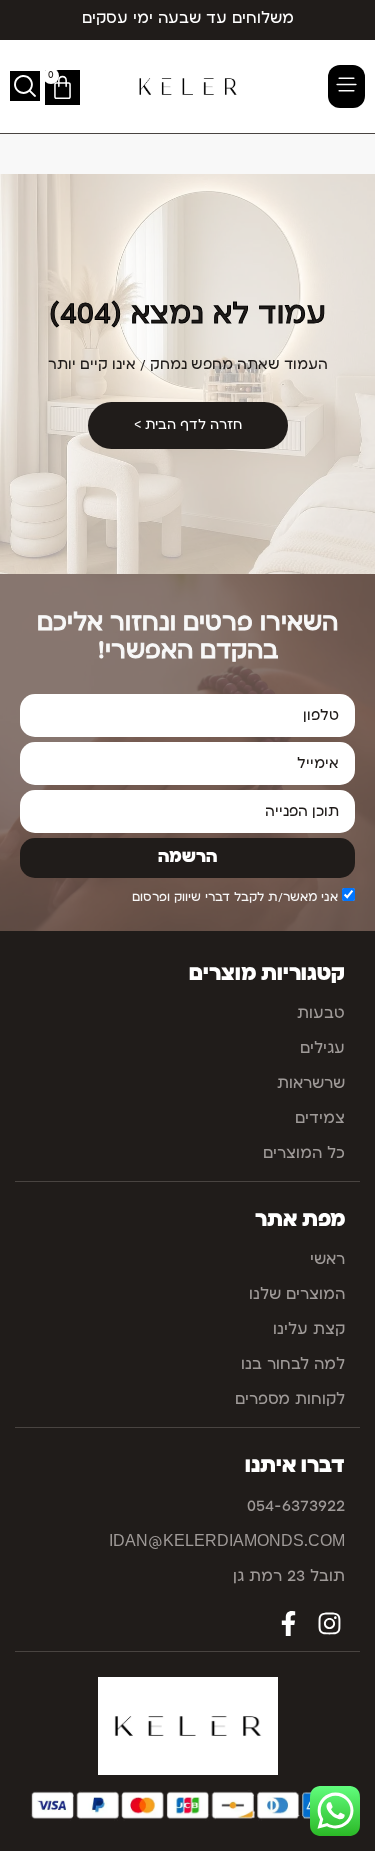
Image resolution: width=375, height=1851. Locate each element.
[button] (347, 86)
